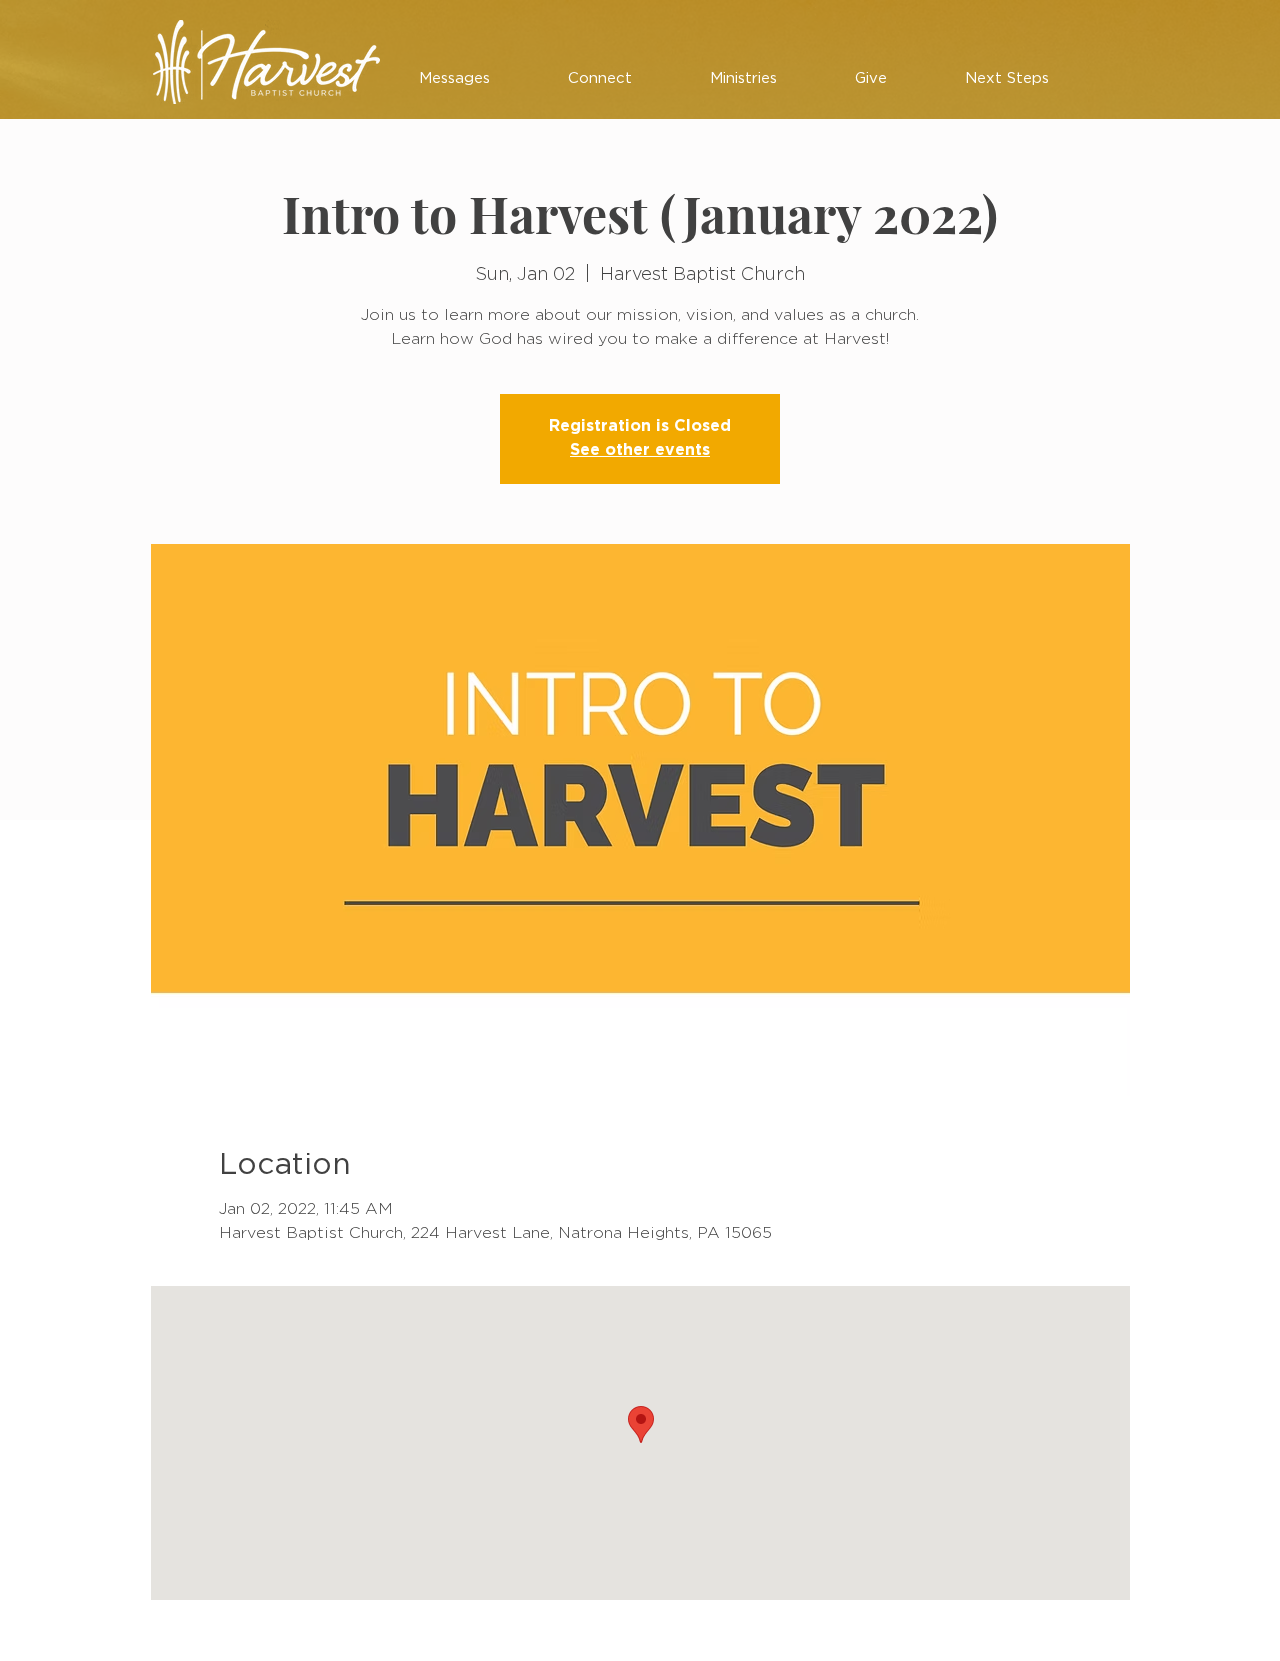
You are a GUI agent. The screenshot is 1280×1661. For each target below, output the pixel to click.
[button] (454, 79)
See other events (640, 450)
